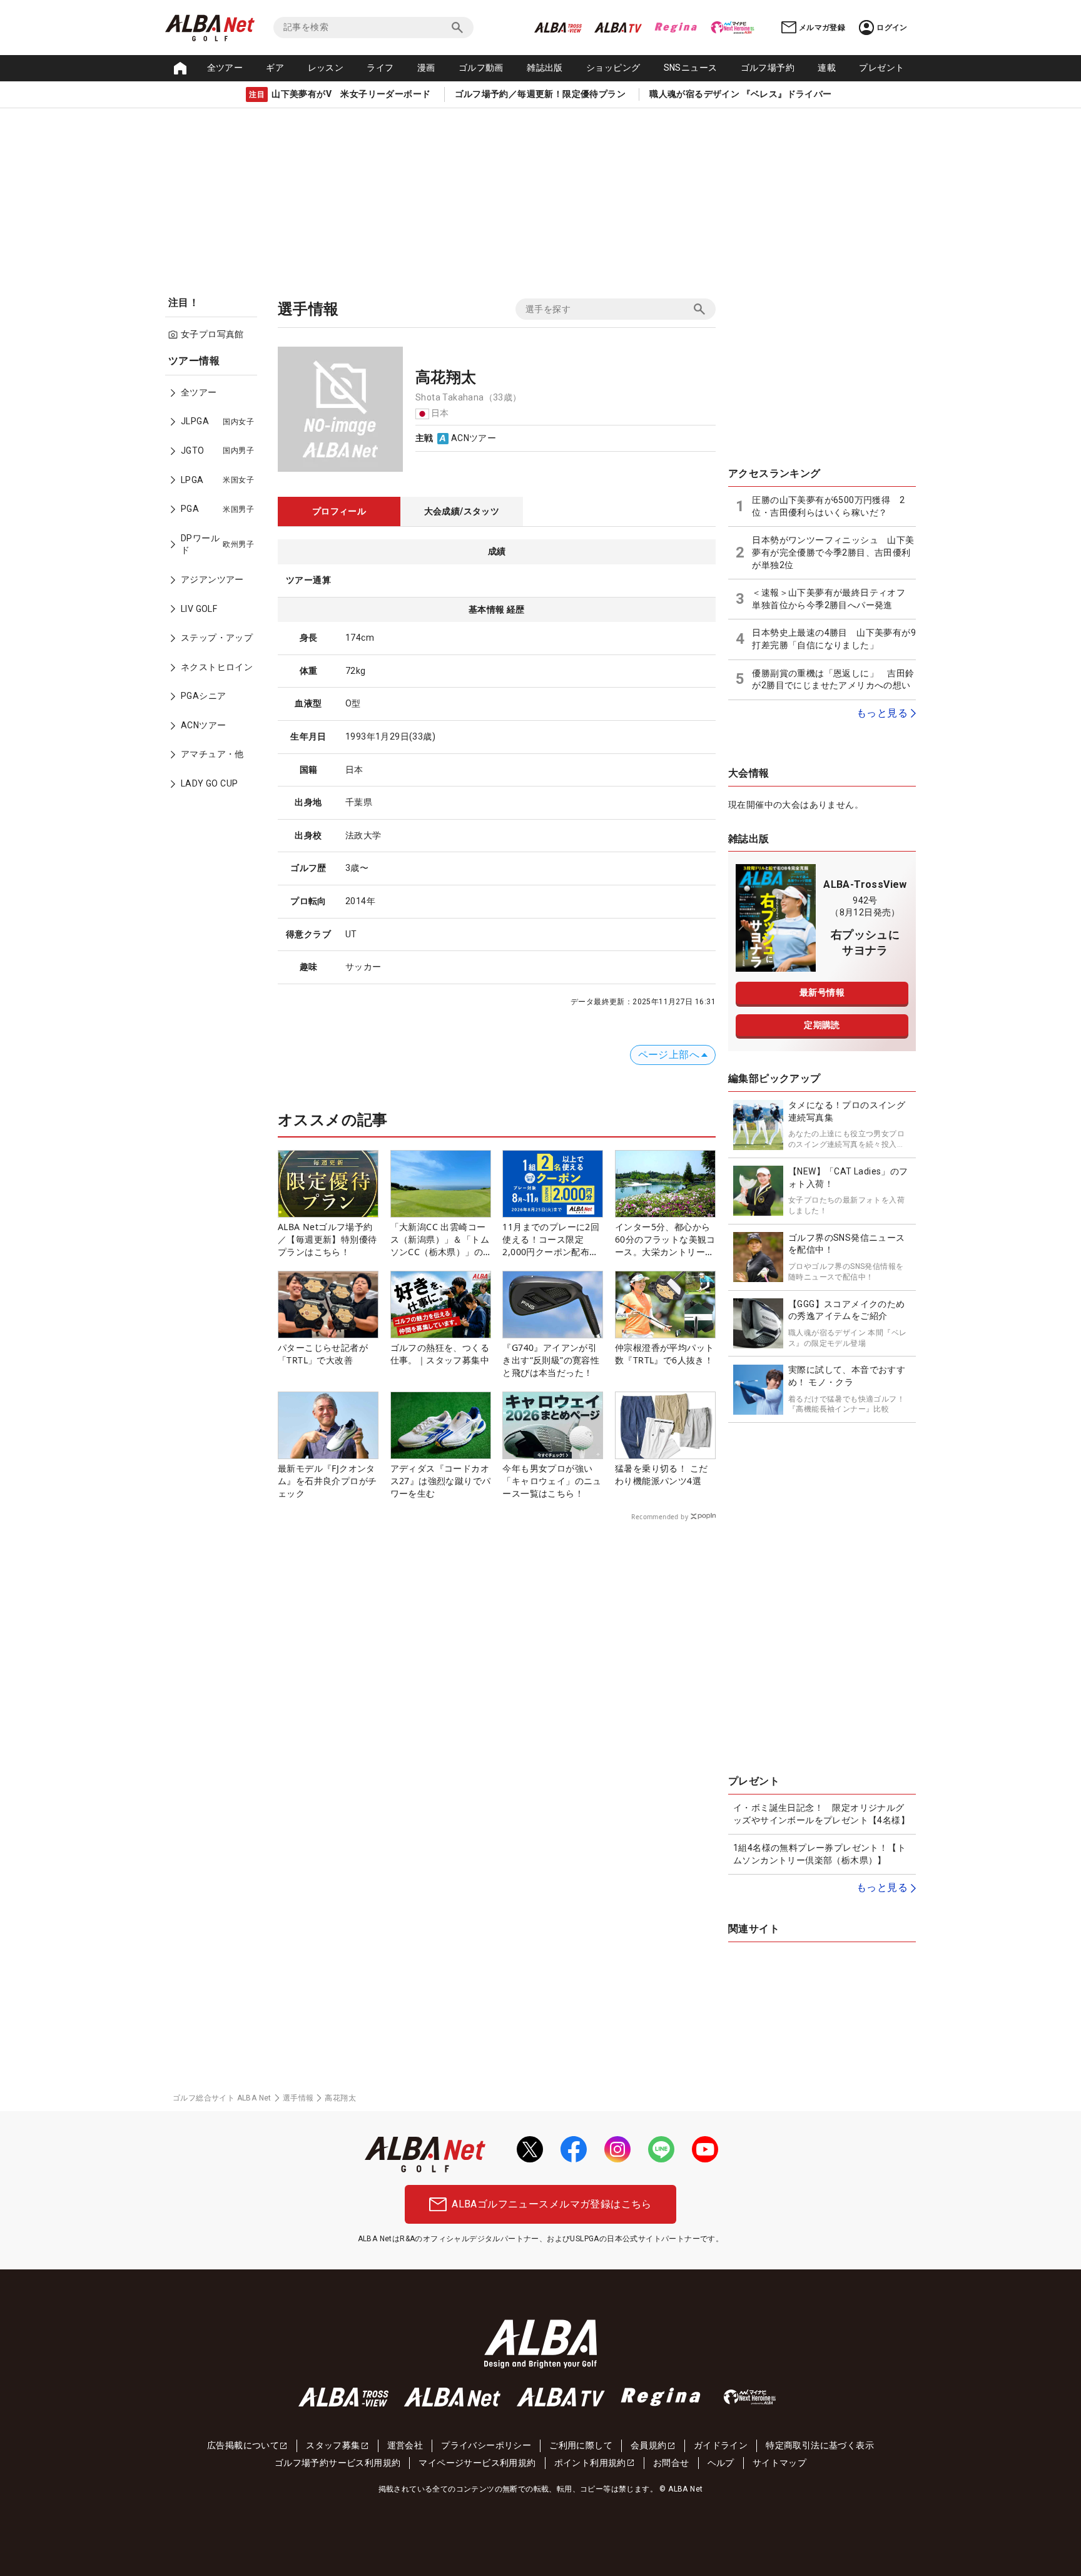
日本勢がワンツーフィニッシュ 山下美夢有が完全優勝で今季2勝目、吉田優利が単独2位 (833, 552)
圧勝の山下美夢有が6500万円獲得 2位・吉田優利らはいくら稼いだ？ (828, 506)
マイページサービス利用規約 (477, 2463)
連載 (827, 68)
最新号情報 (822, 992)
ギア (275, 68)
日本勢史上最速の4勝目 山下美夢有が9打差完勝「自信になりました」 (834, 639)
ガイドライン (721, 2445)
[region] (215, 581)
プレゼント (881, 68)
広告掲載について (243, 2445)
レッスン (326, 68)
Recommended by (660, 1517)
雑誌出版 (545, 68)
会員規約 (649, 2445)
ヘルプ (721, 2463)
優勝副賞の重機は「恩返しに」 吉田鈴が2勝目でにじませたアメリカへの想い (833, 680)
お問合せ (671, 2463)
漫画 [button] (426, 68)
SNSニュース (691, 68)
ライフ (380, 68)
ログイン (892, 28)
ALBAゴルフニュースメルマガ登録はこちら (551, 2204)
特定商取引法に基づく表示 (820, 2445)
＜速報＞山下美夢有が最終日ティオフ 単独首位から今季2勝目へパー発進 (833, 599)
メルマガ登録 (822, 28)
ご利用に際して (581, 2445)
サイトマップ (779, 2463)
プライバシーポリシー (486, 2445)
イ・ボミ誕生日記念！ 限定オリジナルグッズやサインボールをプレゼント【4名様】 (821, 1814)
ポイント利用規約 (590, 2463)
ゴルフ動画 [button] (481, 68)
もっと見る (882, 713)
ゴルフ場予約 (768, 68)
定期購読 (822, 1025)
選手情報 (298, 2098)
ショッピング (613, 68)
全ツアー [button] (225, 68)
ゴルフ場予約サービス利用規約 (338, 2463)
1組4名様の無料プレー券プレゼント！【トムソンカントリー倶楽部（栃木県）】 (820, 1854)
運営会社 (405, 2445)
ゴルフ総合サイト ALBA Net (222, 2098)
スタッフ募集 (333, 2445)
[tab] (339, 512)
